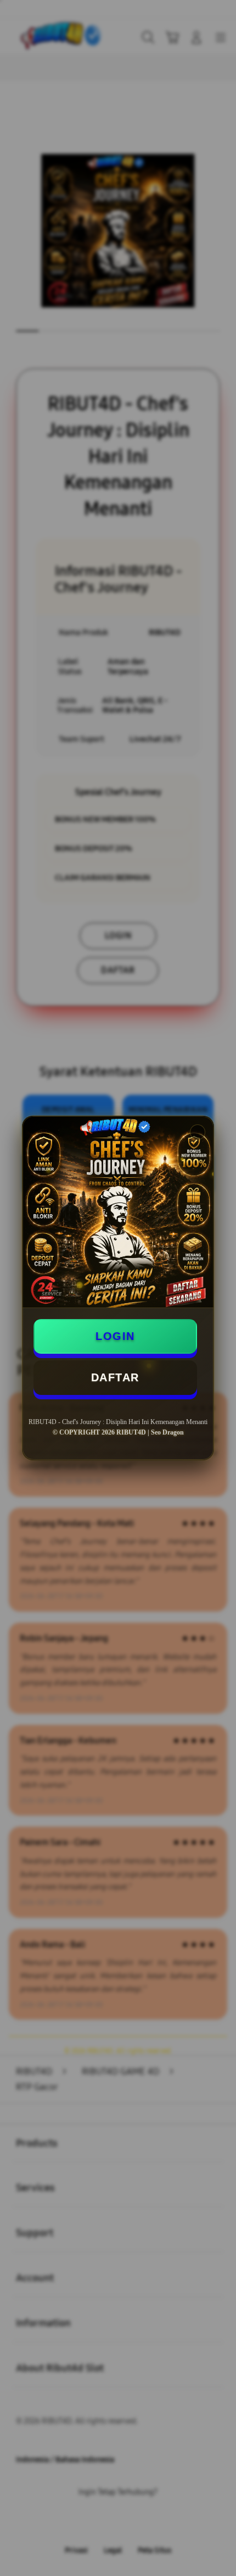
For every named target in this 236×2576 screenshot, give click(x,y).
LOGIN (115, 1336)
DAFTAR (115, 1377)
